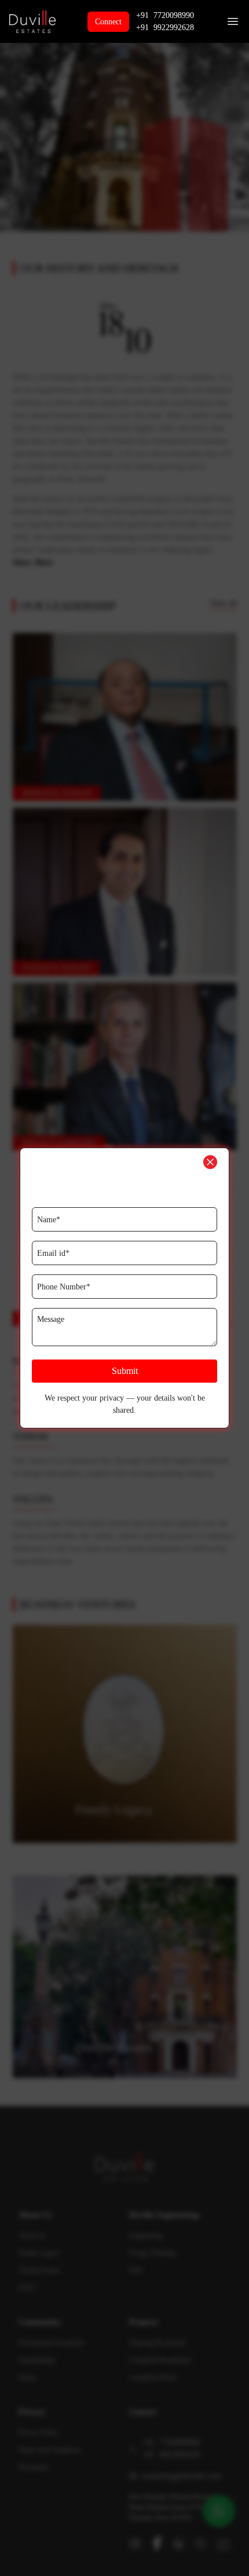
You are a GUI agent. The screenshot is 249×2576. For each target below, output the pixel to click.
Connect (108, 22)
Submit (125, 1371)
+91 (165, 15)
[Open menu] (233, 21)
